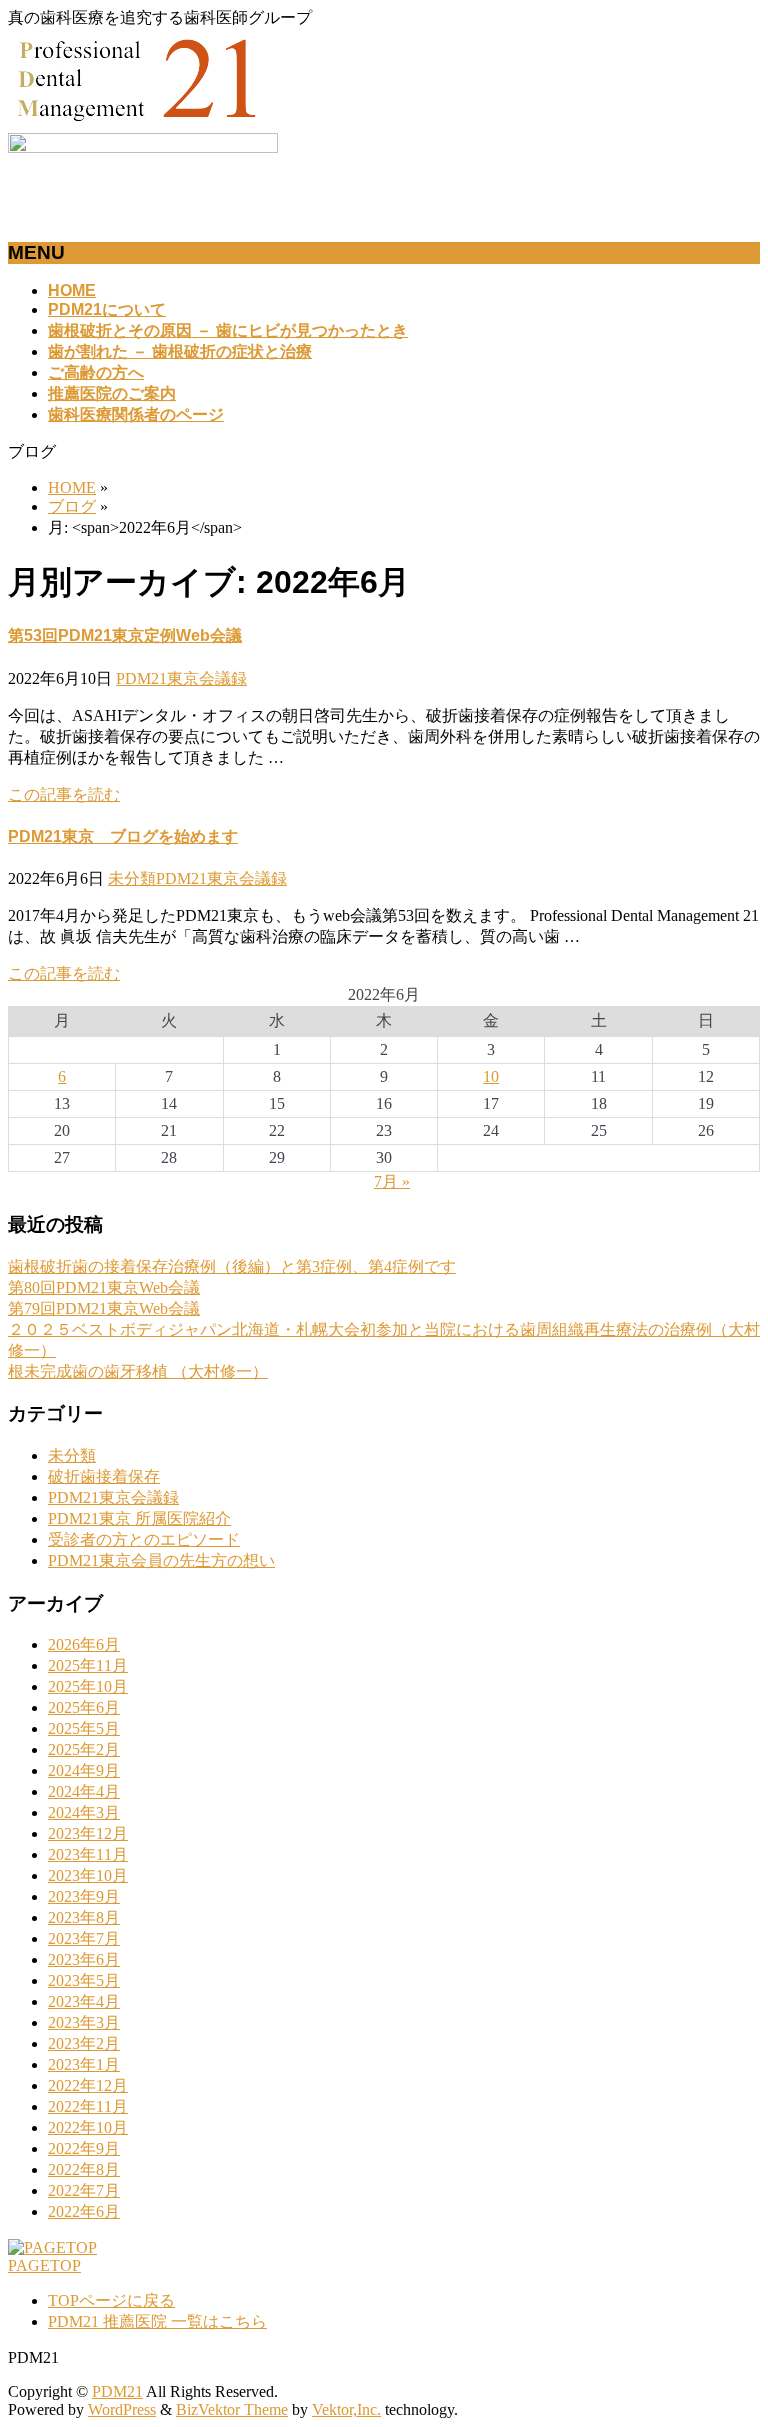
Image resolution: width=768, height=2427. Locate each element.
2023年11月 (88, 1854)
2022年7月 (84, 2190)
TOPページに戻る (111, 2300)
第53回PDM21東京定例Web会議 (125, 635)
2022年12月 (88, 2085)
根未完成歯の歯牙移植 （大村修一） (138, 1371)
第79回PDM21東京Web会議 (104, 1308)
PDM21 (117, 2391)
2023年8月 (84, 1917)
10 (491, 1076)
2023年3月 (84, 2022)
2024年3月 (84, 1812)
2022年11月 (88, 2106)
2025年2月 (84, 1749)
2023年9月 (84, 1896)
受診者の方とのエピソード (144, 1539)
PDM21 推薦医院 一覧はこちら (157, 2321)
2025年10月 (88, 1686)
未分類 (132, 878)
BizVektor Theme (232, 2409)
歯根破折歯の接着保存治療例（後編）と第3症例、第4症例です (232, 1266)
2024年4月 (84, 1791)
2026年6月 (84, 1644)
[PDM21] (138, 123)
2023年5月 (84, 1980)
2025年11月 (88, 1665)
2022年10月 (88, 2127)
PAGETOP (44, 2265)
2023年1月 (84, 2064)
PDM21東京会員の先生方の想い (161, 1560)
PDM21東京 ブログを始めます (123, 836)
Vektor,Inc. (346, 2409)
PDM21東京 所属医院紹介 (139, 1518)
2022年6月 (84, 2211)
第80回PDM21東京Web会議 (104, 1287)
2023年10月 (88, 1875)
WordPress (122, 2409)
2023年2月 (84, 2043)
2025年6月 (84, 1707)
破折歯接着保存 (104, 1476)
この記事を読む (64, 794)
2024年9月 (84, 1770)
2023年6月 (84, 1959)
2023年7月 (84, 1938)
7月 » (392, 1181)
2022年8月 (84, 2169)
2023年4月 (84, 2001)
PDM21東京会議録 (181, 678)
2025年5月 (84, 1728)
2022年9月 (84, 2148)
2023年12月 (88, 1833)
